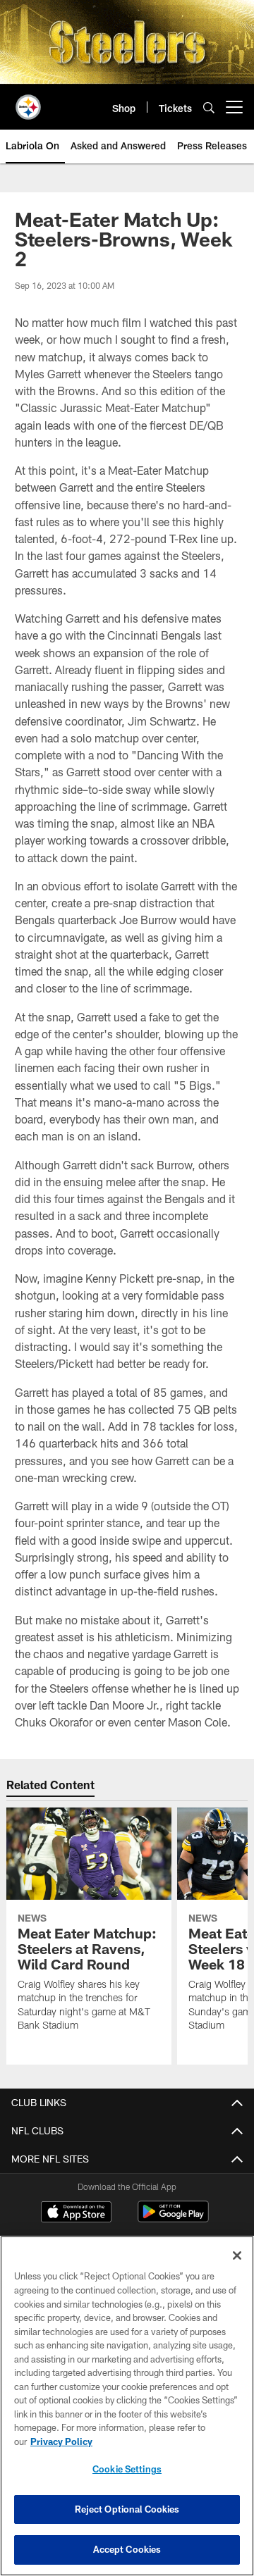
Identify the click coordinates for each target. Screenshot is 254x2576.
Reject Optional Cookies (127, 2509)
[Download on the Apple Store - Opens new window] (76, 2213)
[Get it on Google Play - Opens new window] (173, 2219)
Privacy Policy (61, 2441)
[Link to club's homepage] (28, 101)
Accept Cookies (127, 2549)
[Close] (237, 2255)
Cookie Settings (127, 2469)
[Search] (209, 107)
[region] (127, 2406)
